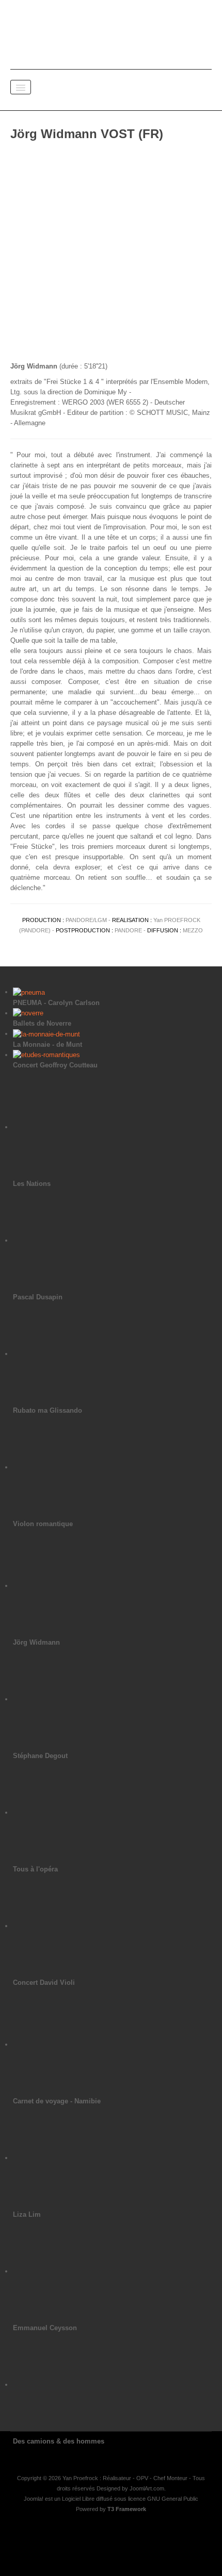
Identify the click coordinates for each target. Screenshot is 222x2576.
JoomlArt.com (147, 2488)
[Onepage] (111, 31)
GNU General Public (173, 2499)
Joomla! (34, 2499)
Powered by (111, 2509)
